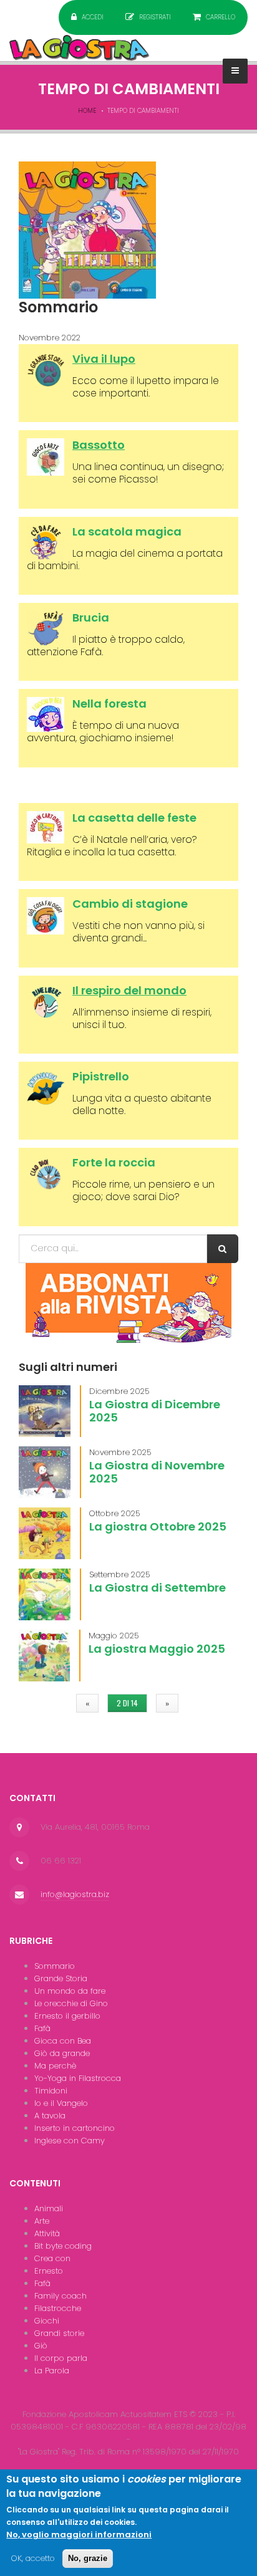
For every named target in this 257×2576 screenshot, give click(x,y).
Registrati (155, 17)
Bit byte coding (63, 2246)
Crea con (52, 2258)
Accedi (93, 17)
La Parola (52, 2371)
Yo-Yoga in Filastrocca (78, 2078)
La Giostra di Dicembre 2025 (155, 1411)
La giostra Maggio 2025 (157, 1649)
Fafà (42, 2028)
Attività (47, 2233)
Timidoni (51, 2091)
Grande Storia (61, 1978)
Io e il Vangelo (61, 2103)
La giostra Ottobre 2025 (158, 1526)
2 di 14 (127, 1703)
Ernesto (49, 2271)
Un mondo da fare (70, 1991)
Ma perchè (55, 2066)
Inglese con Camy (70, 2141)
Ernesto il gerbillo (67, 2016)
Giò (41, 2346)
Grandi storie (59, 2333)
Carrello (221, 17)
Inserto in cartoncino (75, 2128)
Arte (42, 2221)
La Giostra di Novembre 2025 (157, 1472)
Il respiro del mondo (129, 990)
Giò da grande (62, 2053)
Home (87, 111)
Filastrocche (58, 2308)
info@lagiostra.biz (75, 1894)
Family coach (61, 2296)
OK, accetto (33, 2558)
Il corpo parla (61, 2358)
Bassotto (99, 445)
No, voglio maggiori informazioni (79, 2535)
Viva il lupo (104, 359)
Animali (49, 2208)
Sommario (55, 1966)
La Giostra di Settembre (158, 1588)
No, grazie (88, 2558)
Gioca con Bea (63, 2041)
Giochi (47, 2321)
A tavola (50, 2116)
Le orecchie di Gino (71, 2003)
